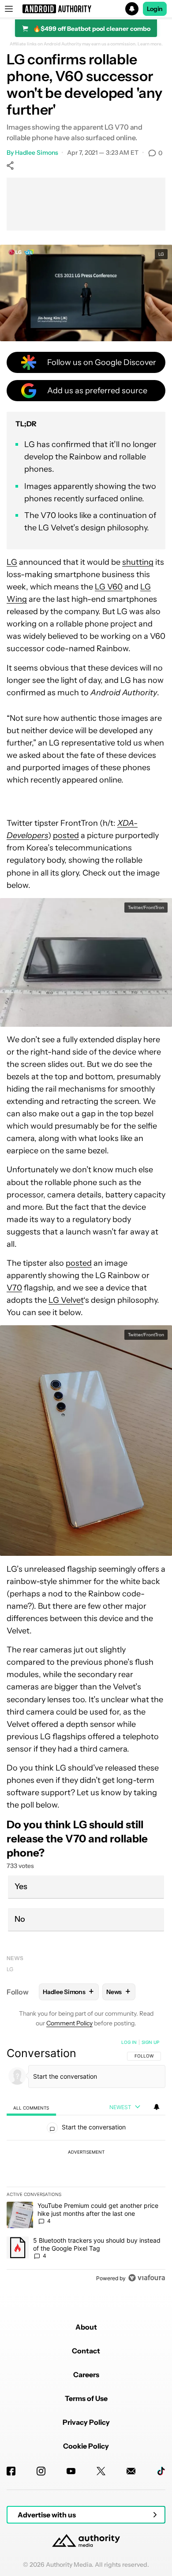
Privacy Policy (86, 2422)
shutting (138, 562)
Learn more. (150, 44)
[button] (86, 9)
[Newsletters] (131, 2471)
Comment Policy (69, 2023)
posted (66, 835)
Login (155, 9)
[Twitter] (101, 2471)
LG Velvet (66, 1300)
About (86, 2327)
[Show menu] (9, 9)
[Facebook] (11, 2471)
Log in (129, 2042)
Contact (86, 2351)
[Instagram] (41, 2471)
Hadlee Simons (37, 153)
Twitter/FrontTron (146, 908)
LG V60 (109, 587)
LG (161, 254)
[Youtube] (71, 2471)
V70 (14, 1288)
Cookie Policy (86, 2446)
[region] (86, 2162)
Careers (86, 2375)
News (15, 1958)
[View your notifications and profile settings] (157, 2107)
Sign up (150, 2042)
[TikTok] (161, 2471)
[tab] (31, 2108)
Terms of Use (86, 2398)
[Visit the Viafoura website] (147, 2278)
